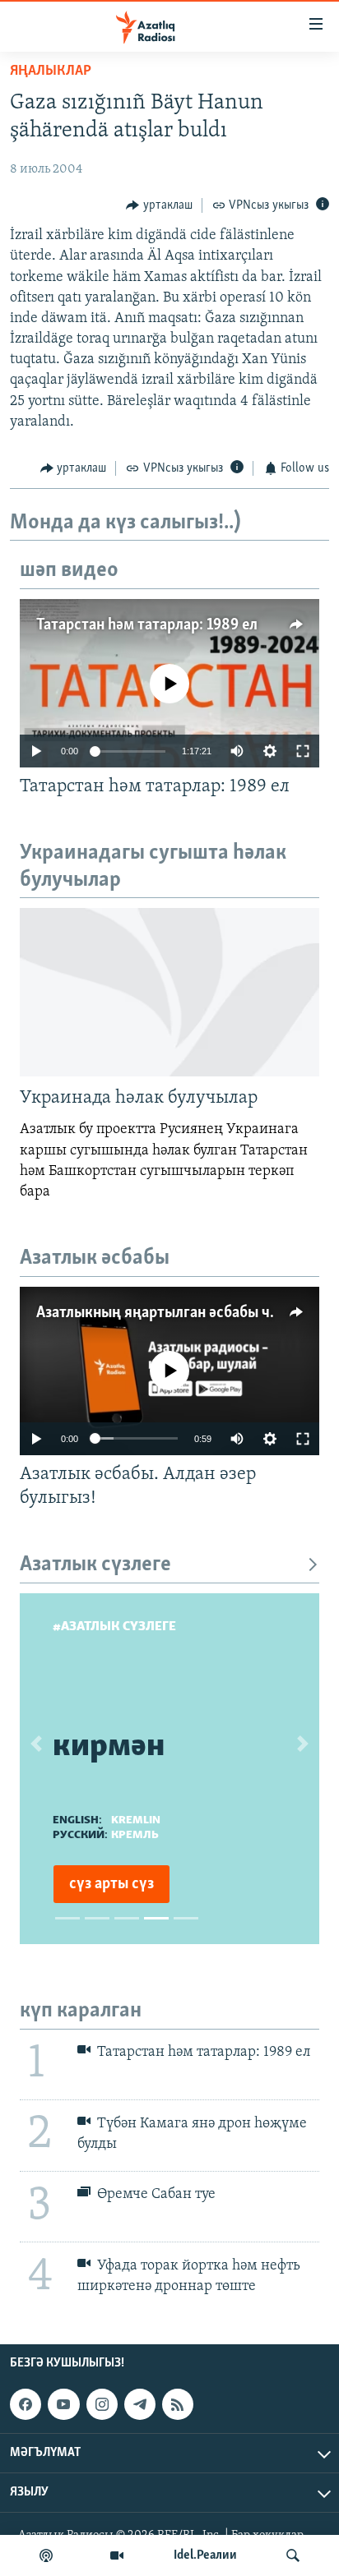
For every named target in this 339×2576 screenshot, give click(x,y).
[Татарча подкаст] (46, 2555)
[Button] (159, 205)
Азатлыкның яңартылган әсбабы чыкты (172, 1313)
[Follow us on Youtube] (63, 2404)
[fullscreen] (303, 751)
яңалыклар (51, 71)
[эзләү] (293, 2555)
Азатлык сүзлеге (95, 1565)
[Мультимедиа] (117, 2555)
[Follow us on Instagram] (102, 2404)
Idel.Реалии (205, 2555)
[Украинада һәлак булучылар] (169, 992)
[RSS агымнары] (178, 2404)
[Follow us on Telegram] (140, 2404)
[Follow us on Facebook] (26, 2404)
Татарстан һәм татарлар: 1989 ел (147, 625)
